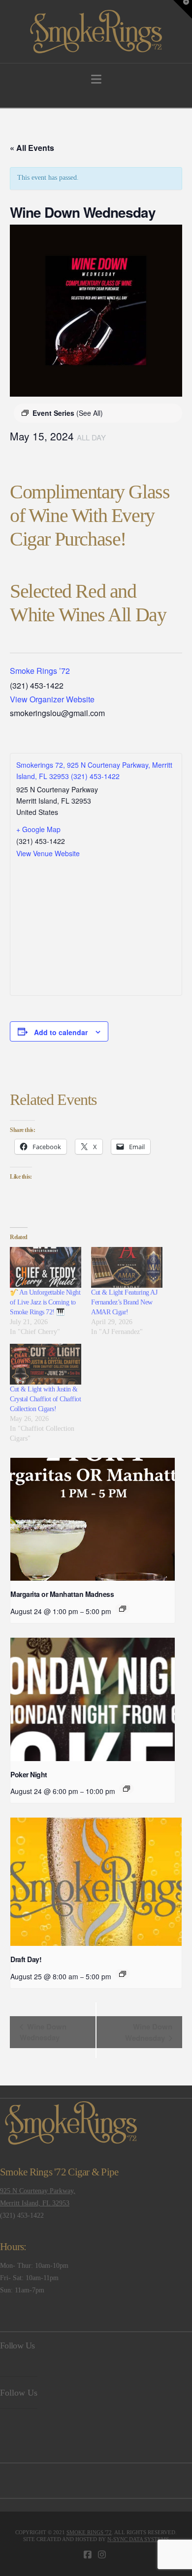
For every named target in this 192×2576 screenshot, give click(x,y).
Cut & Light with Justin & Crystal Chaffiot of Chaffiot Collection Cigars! (45, 1399)
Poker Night (29, 1774)
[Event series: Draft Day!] (123, 1974)
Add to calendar (61, 1032)
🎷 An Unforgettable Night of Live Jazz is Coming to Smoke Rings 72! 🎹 (45, 1302)
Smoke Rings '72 (89, 2532)
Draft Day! (26, 1959)
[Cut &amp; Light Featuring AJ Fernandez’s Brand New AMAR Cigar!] (127, 1267)
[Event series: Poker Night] (127, 1789)
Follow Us (17, 2345)
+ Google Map (38, 829)
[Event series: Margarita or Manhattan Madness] (123, 1609)
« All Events (32, 148)
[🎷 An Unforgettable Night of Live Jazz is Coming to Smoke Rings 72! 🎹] (46, 1267)
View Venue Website (48, 853)
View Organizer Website (52, 699)
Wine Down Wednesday (43, 2032)
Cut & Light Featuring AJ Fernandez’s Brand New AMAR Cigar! (124, 1302)
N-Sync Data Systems (138, 2539)
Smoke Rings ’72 (40, 671)
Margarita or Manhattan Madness (62, 1594)
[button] (96, 79)
